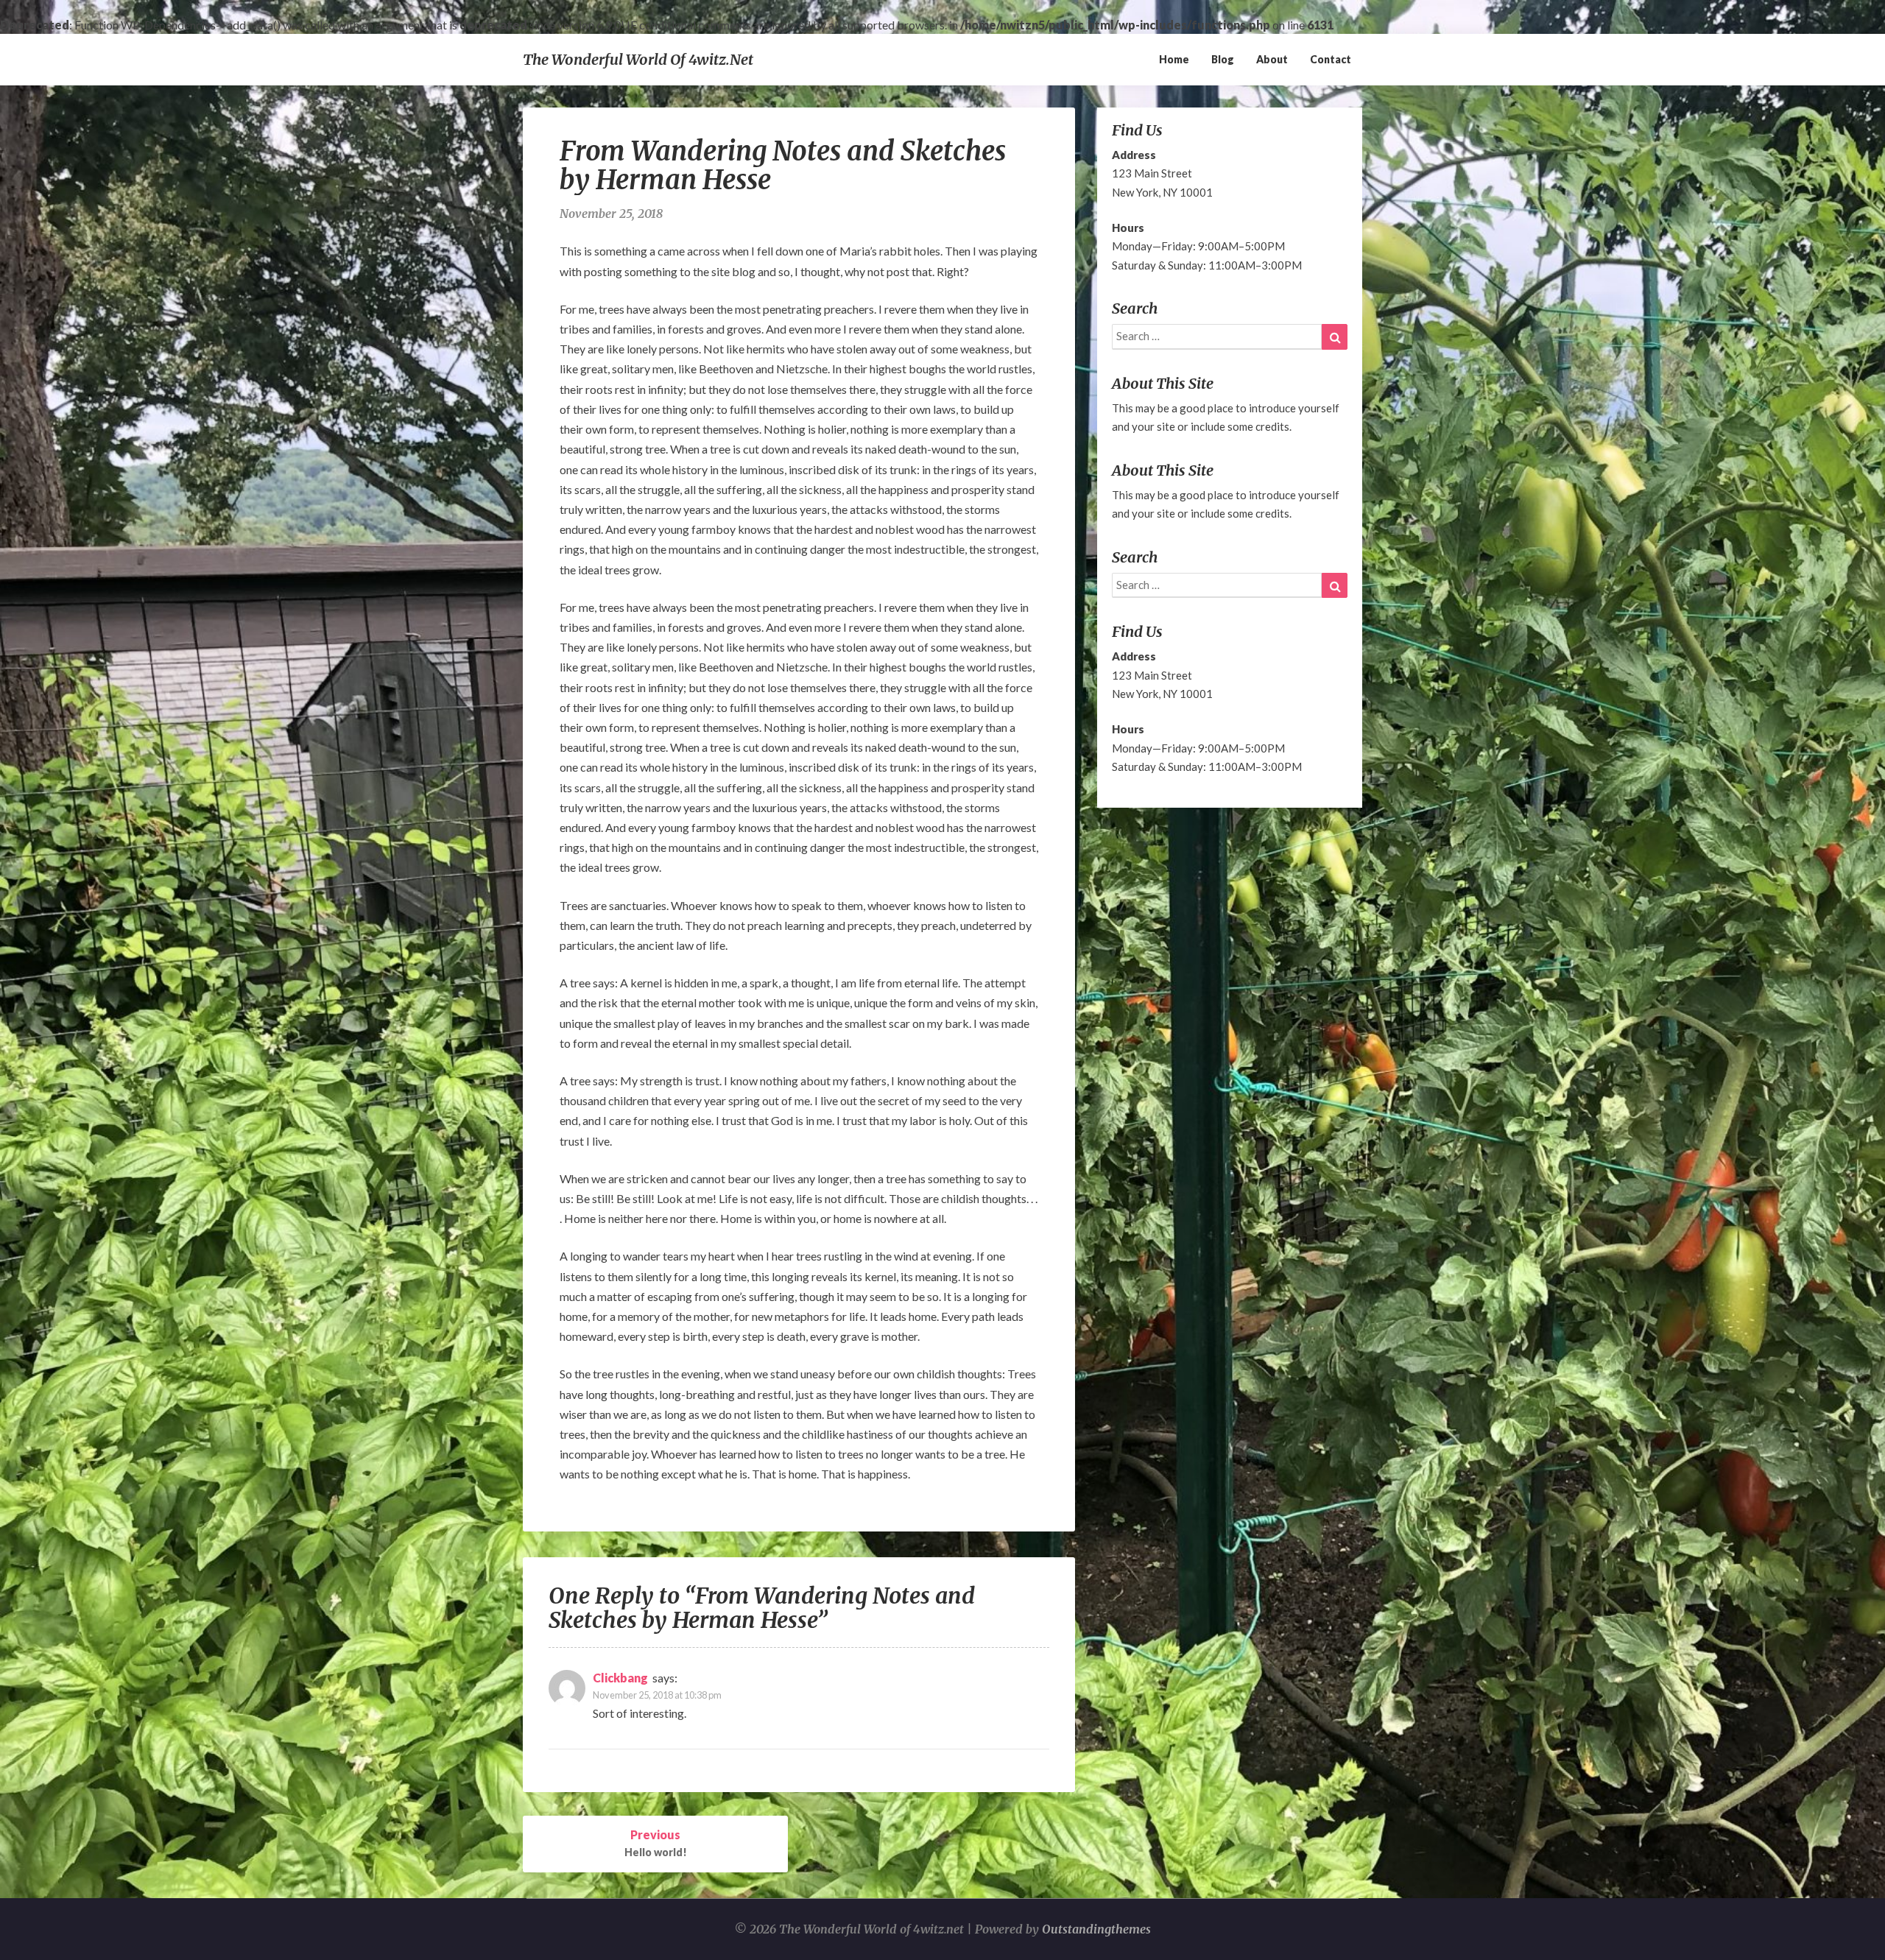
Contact (1331, 59)
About (1272, 59)
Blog (1223, 59)
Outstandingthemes (1096, 1929)
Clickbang (620, 1678)
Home (1174, 59)
